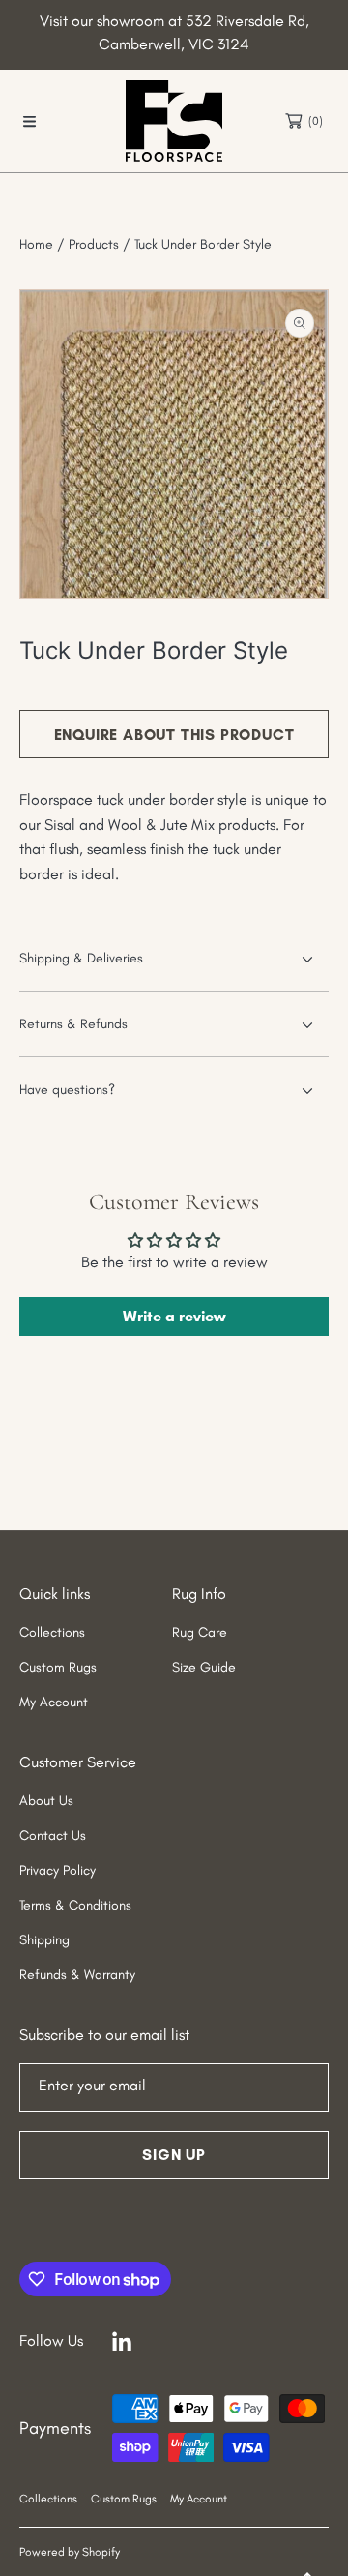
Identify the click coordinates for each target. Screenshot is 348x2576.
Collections (48, 2499)
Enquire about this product (174, 735)
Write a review (174, 1316)
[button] (29, 121)
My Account (199, 2499)
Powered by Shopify (70, 2552)
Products (94, 244)
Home (36, 244)
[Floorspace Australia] (174, 121)
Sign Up (174, 2155)
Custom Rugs (124, 2499)
